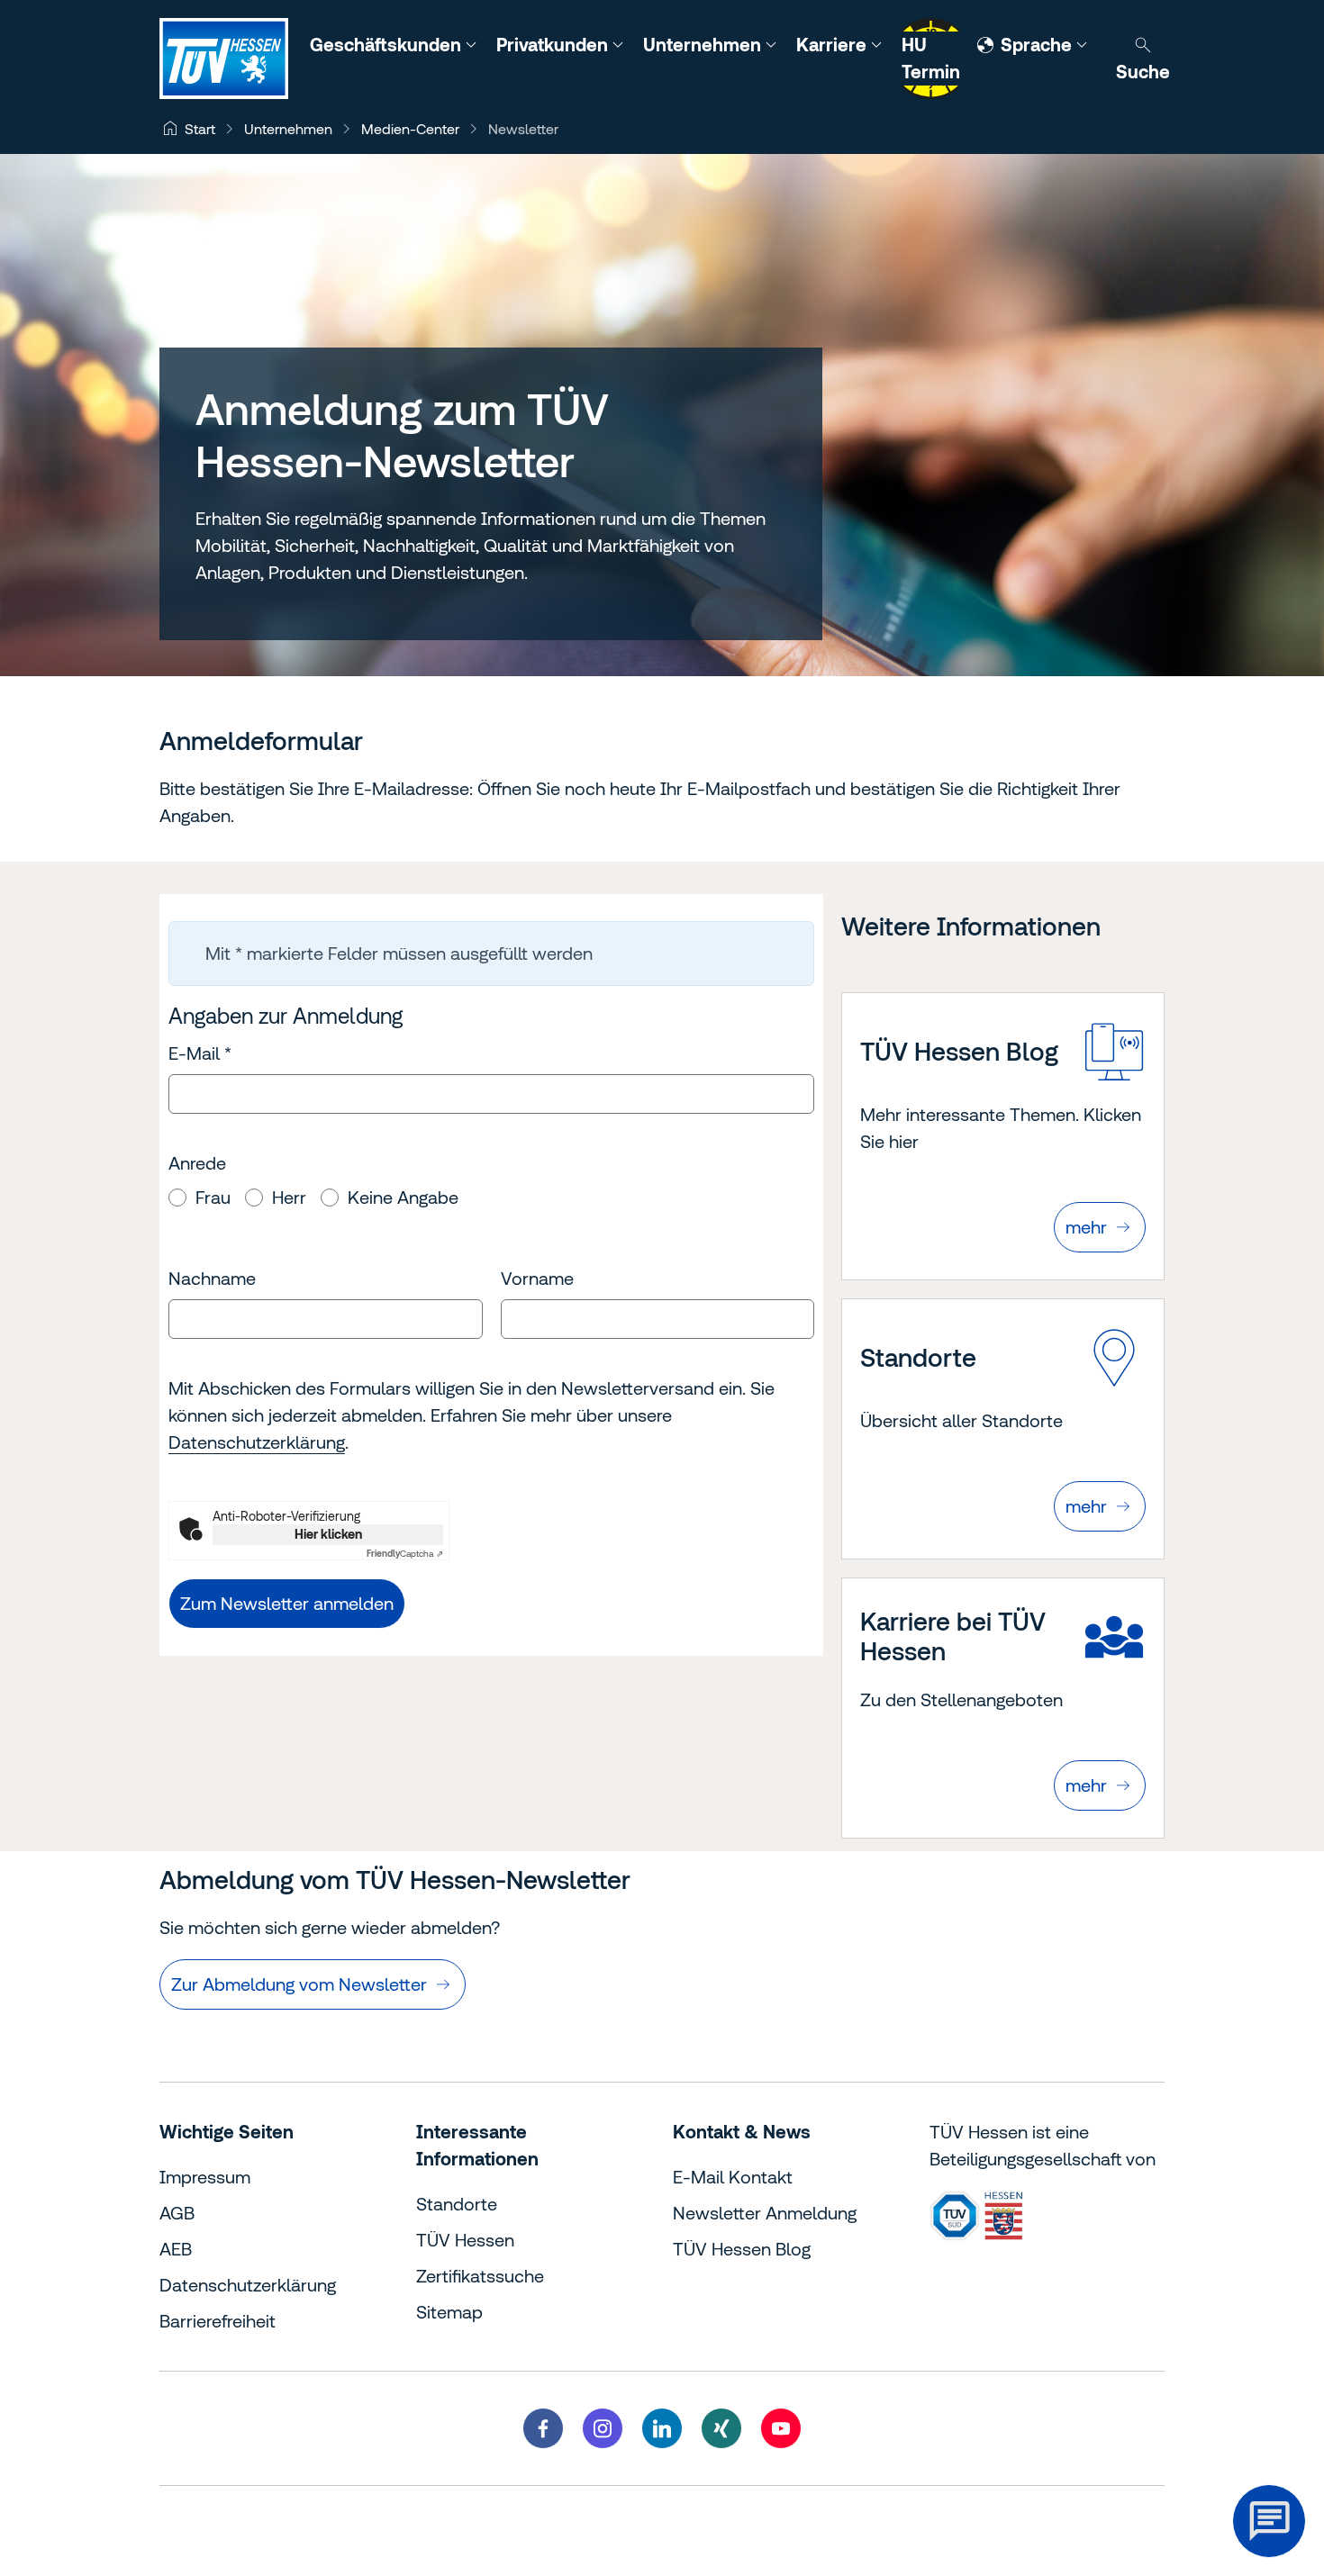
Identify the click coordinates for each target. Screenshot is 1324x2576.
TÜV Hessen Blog (742, 2249)
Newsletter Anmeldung (765, 2213)
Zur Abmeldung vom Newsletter (299, 1984)
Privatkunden (554, 45)
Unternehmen (704, 45)
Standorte (457, 2204)
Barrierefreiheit (218, 2321)
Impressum (205, 2177)
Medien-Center (410, 129)
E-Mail (200, 1053)
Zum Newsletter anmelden (287, 1603)
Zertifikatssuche (480, 2276)
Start (200, 129)
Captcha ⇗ (405, 1554)
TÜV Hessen (465, 2240)
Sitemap (449, 2312)
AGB (177, 2213)
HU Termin (931, 58)
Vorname (537, 1278)
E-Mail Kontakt (733, 2177)
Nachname (212, 1278)
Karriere (834, 45)
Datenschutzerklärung (257, 1442)
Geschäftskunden (388, 45)
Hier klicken (328, 1534)
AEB (176, 2249)
